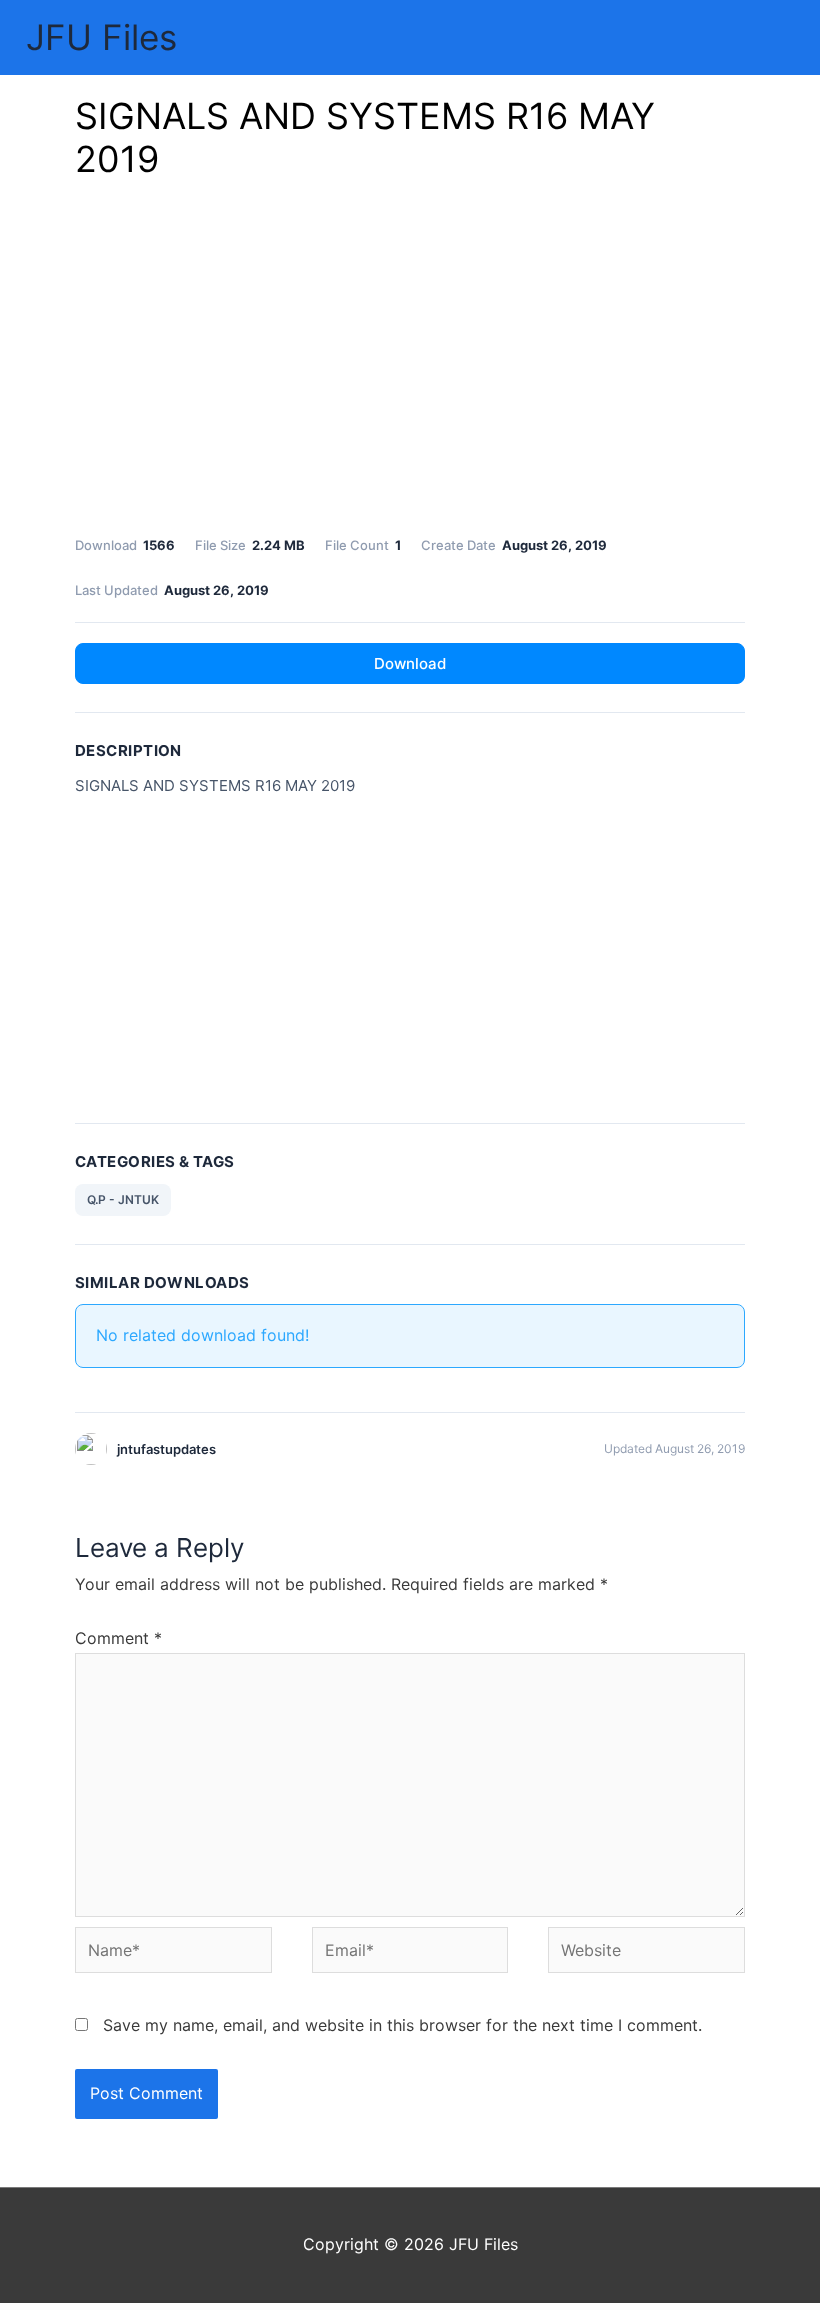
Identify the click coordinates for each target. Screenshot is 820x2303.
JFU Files (101, 37)
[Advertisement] (410, 363)
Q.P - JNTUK (123, 1199)
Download (410, 663)
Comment (118, 1638)
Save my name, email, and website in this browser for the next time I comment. (402, 2025)
